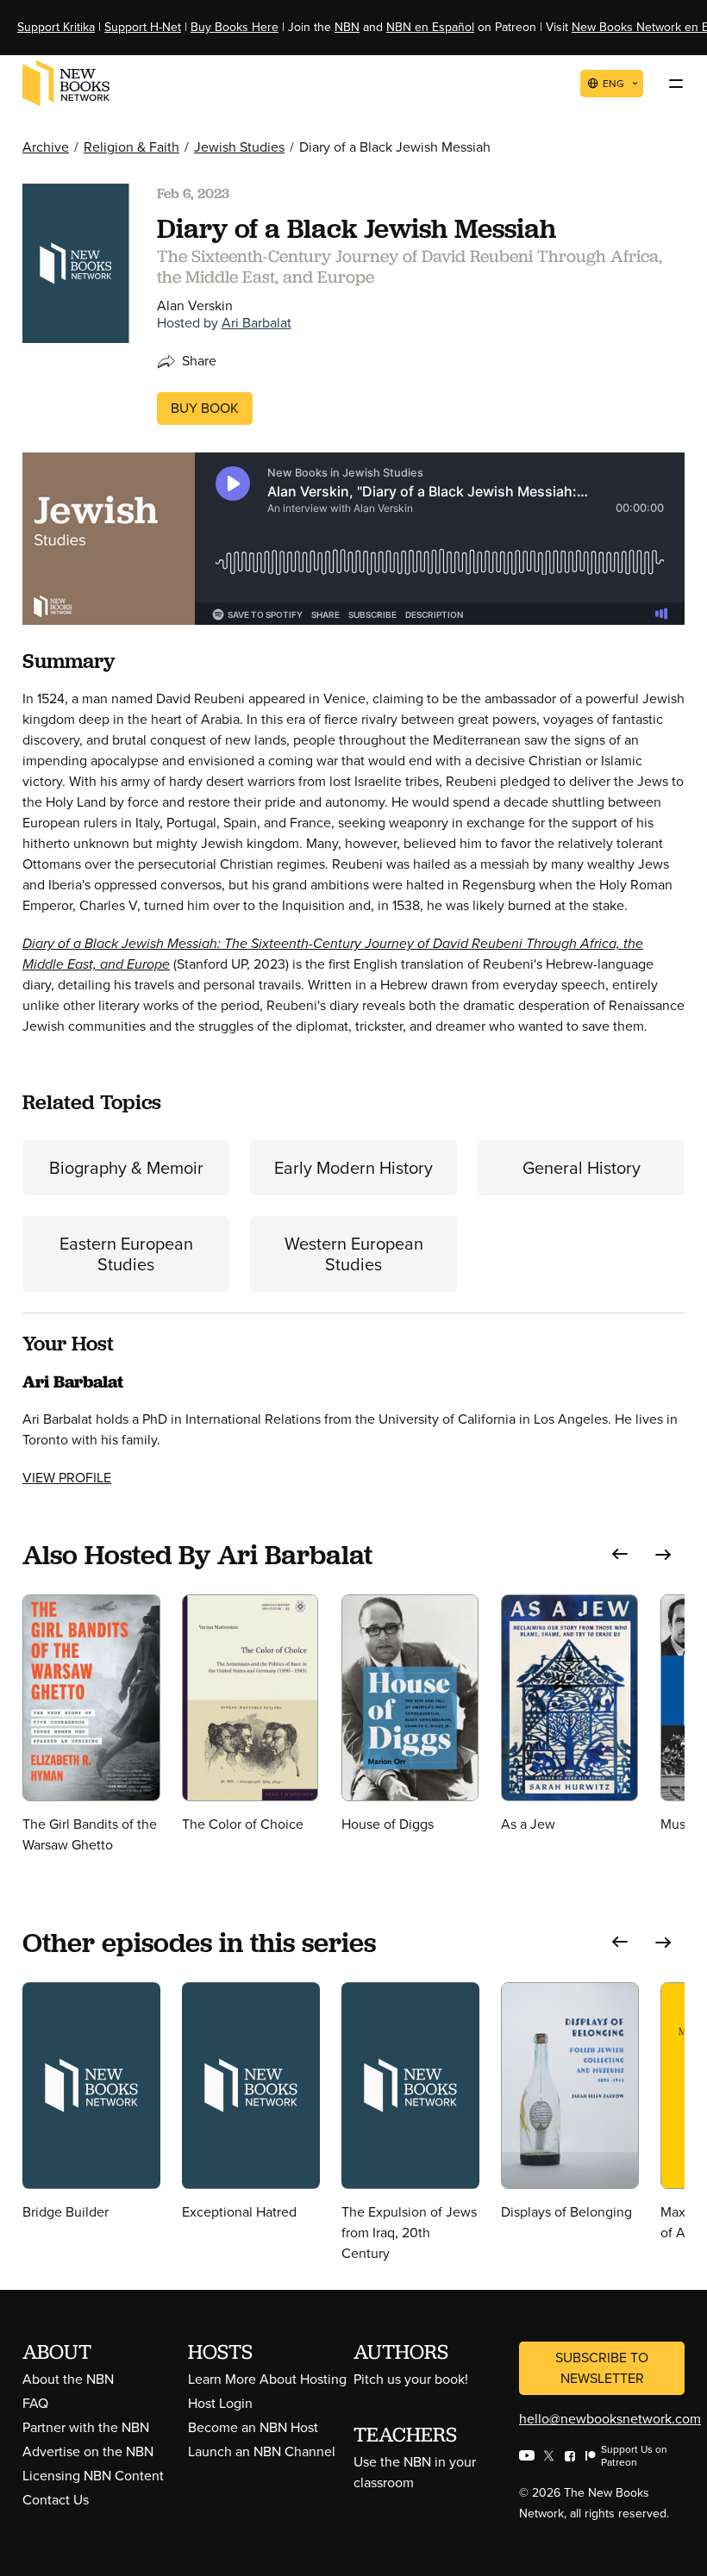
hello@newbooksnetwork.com (610, 2419)
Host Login (220, 2403)
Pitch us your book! (411, 2379)
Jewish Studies (239, 147)
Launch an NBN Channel (262, 2451)
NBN (347, 27)
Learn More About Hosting (267, 2379)
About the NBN (68, 2379)
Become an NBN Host (253, 2427)
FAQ (35, 2403)
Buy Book (205, 408)
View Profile (67, 1478)
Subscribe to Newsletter (602, 2368)
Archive (46, 147)
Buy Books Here (235, 27)
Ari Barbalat (257, 323)
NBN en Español (430, 27)
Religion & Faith (131, 147)
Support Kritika (56, 27)
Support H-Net (143, 27)
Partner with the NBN (86, 2427)
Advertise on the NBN (88, 2451)
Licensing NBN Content (93, 2476)
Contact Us (56, 2500)
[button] (620, 1554)
